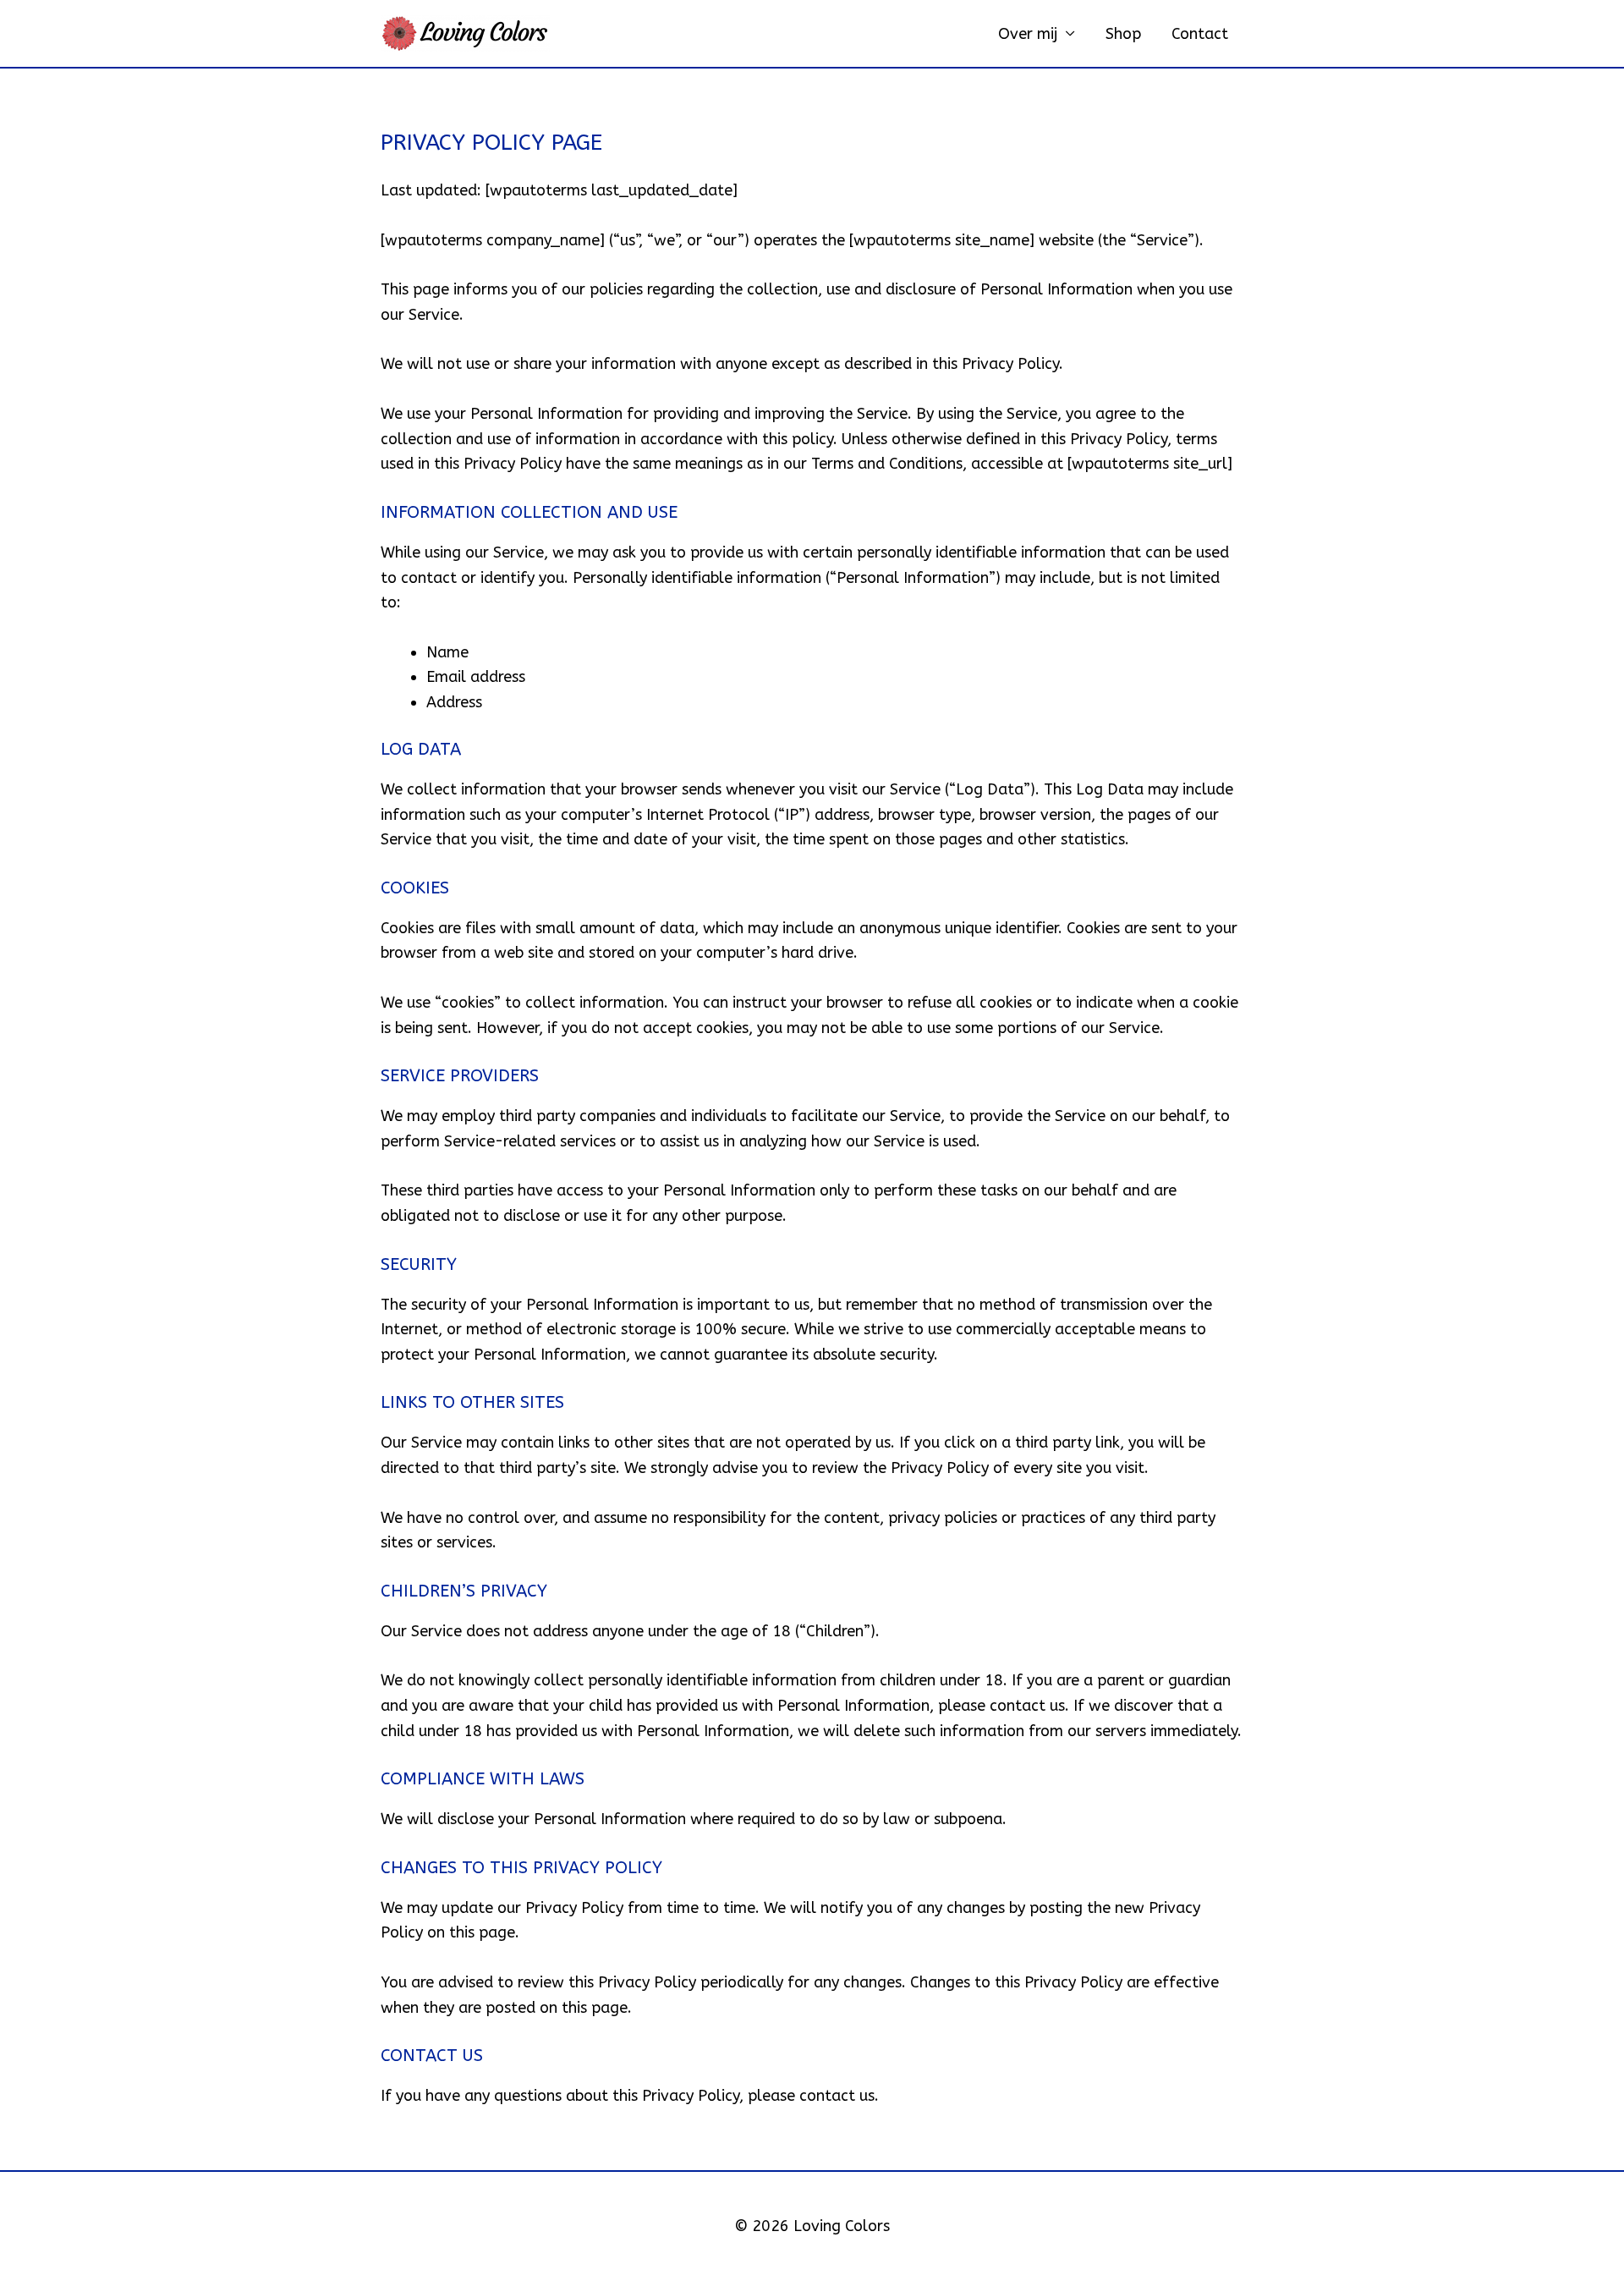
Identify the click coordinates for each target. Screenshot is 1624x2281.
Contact (1200, 34)
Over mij (1028, 34)
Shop (1123, 34)
